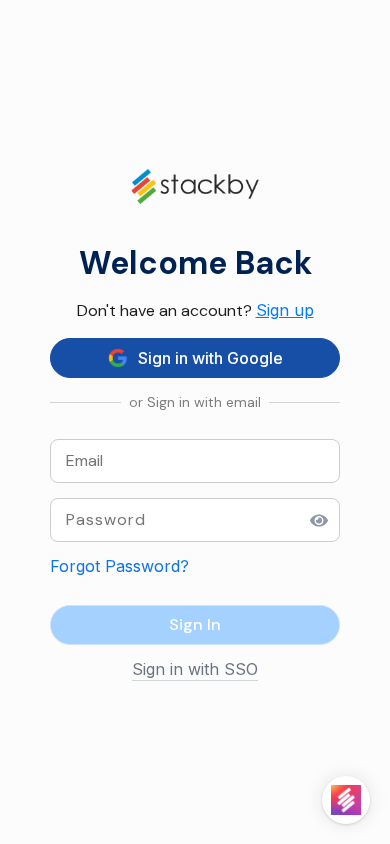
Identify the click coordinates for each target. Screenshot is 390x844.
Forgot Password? (119, 566)
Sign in (195, 624)
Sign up (285, 310)
